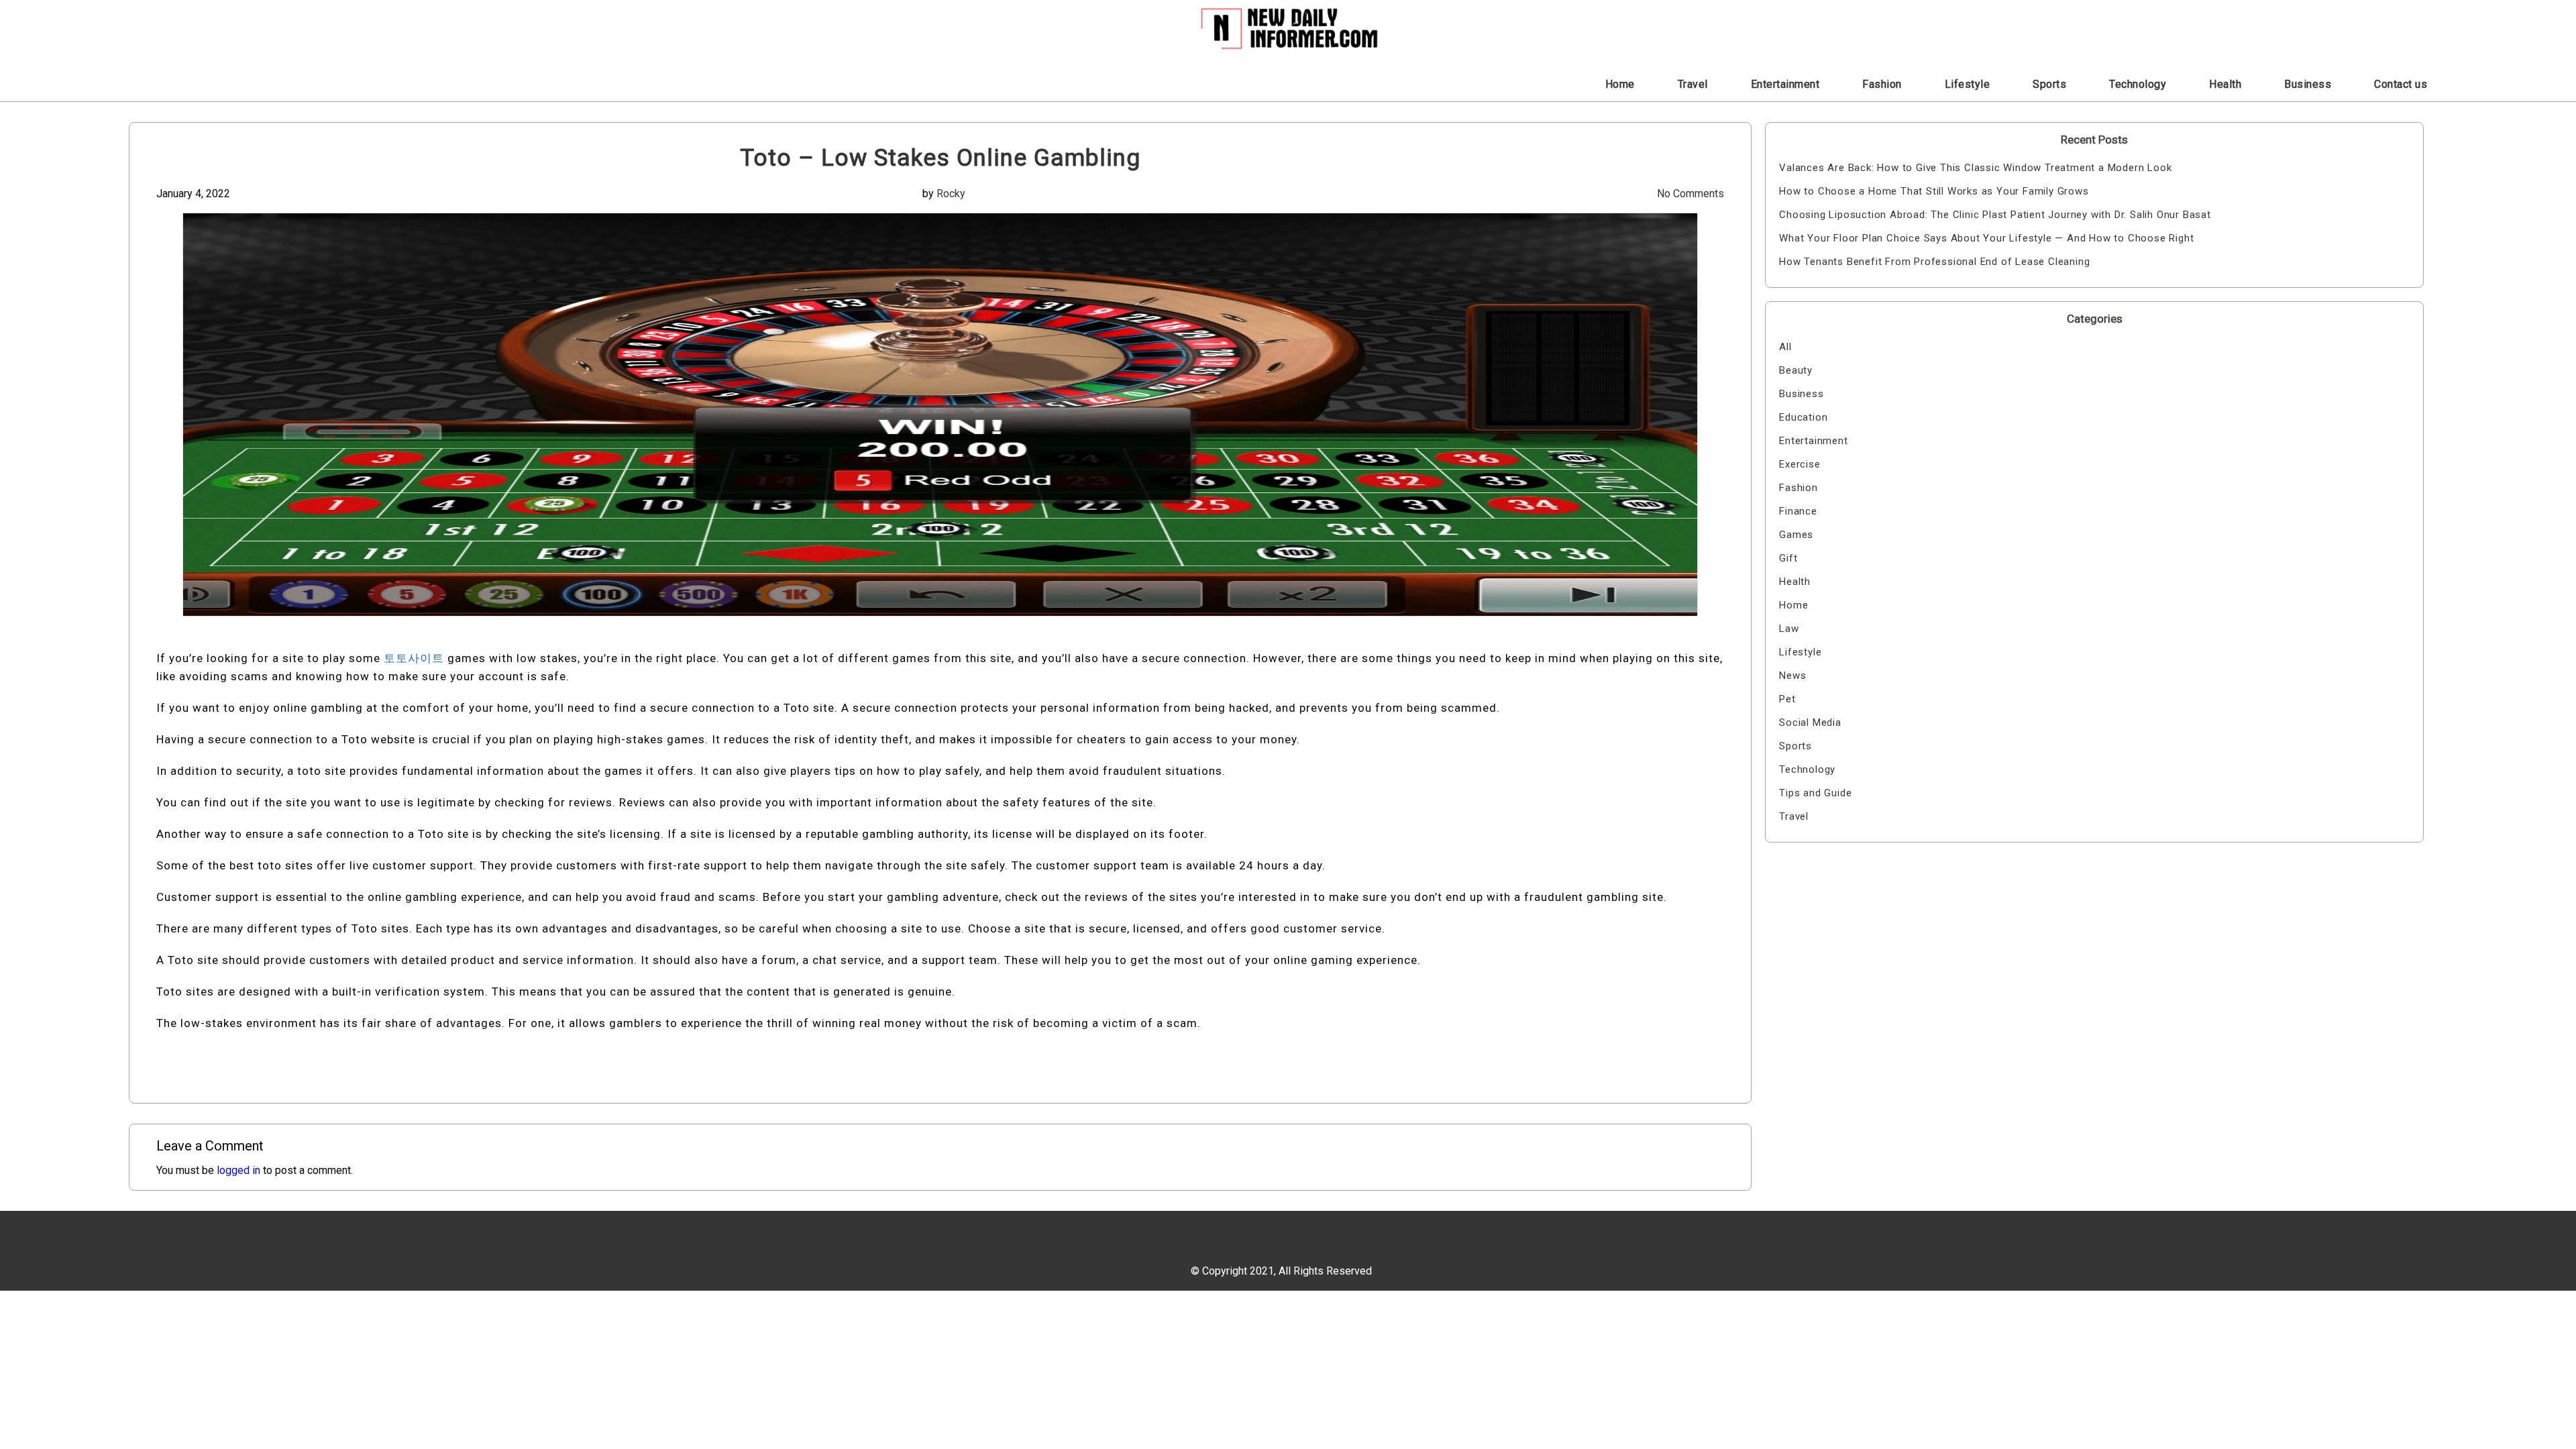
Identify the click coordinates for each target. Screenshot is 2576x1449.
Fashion (1882, 84)
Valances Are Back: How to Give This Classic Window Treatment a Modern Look (1975, 168)
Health (2225, 84)
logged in (238, 1170)
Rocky (951, 194)
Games (1796, 535)
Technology (2138, 84)
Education (1803, 417)
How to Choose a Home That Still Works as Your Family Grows (1934, 191)
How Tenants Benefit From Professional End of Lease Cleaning (1934, 262)
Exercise (1800, 464)
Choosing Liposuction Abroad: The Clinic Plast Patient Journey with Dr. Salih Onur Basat (1995, 215)
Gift (1788, 558)
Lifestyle (1968, 84)
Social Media (1810, 722)
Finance (1798, 511)
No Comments (1690, 194)
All (1785, 347)
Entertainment (1785, 84)
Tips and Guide (1815, 793)
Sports (2049, 84)
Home (1620, 84)
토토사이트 (414, 658)
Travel (1693, 84)
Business (2308, 84)
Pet (1787, 699)
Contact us (2401, 84)
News (1792, 676)
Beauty (1796, 370)
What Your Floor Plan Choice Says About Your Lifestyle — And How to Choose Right (1986, 238)
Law (1789, 629)
